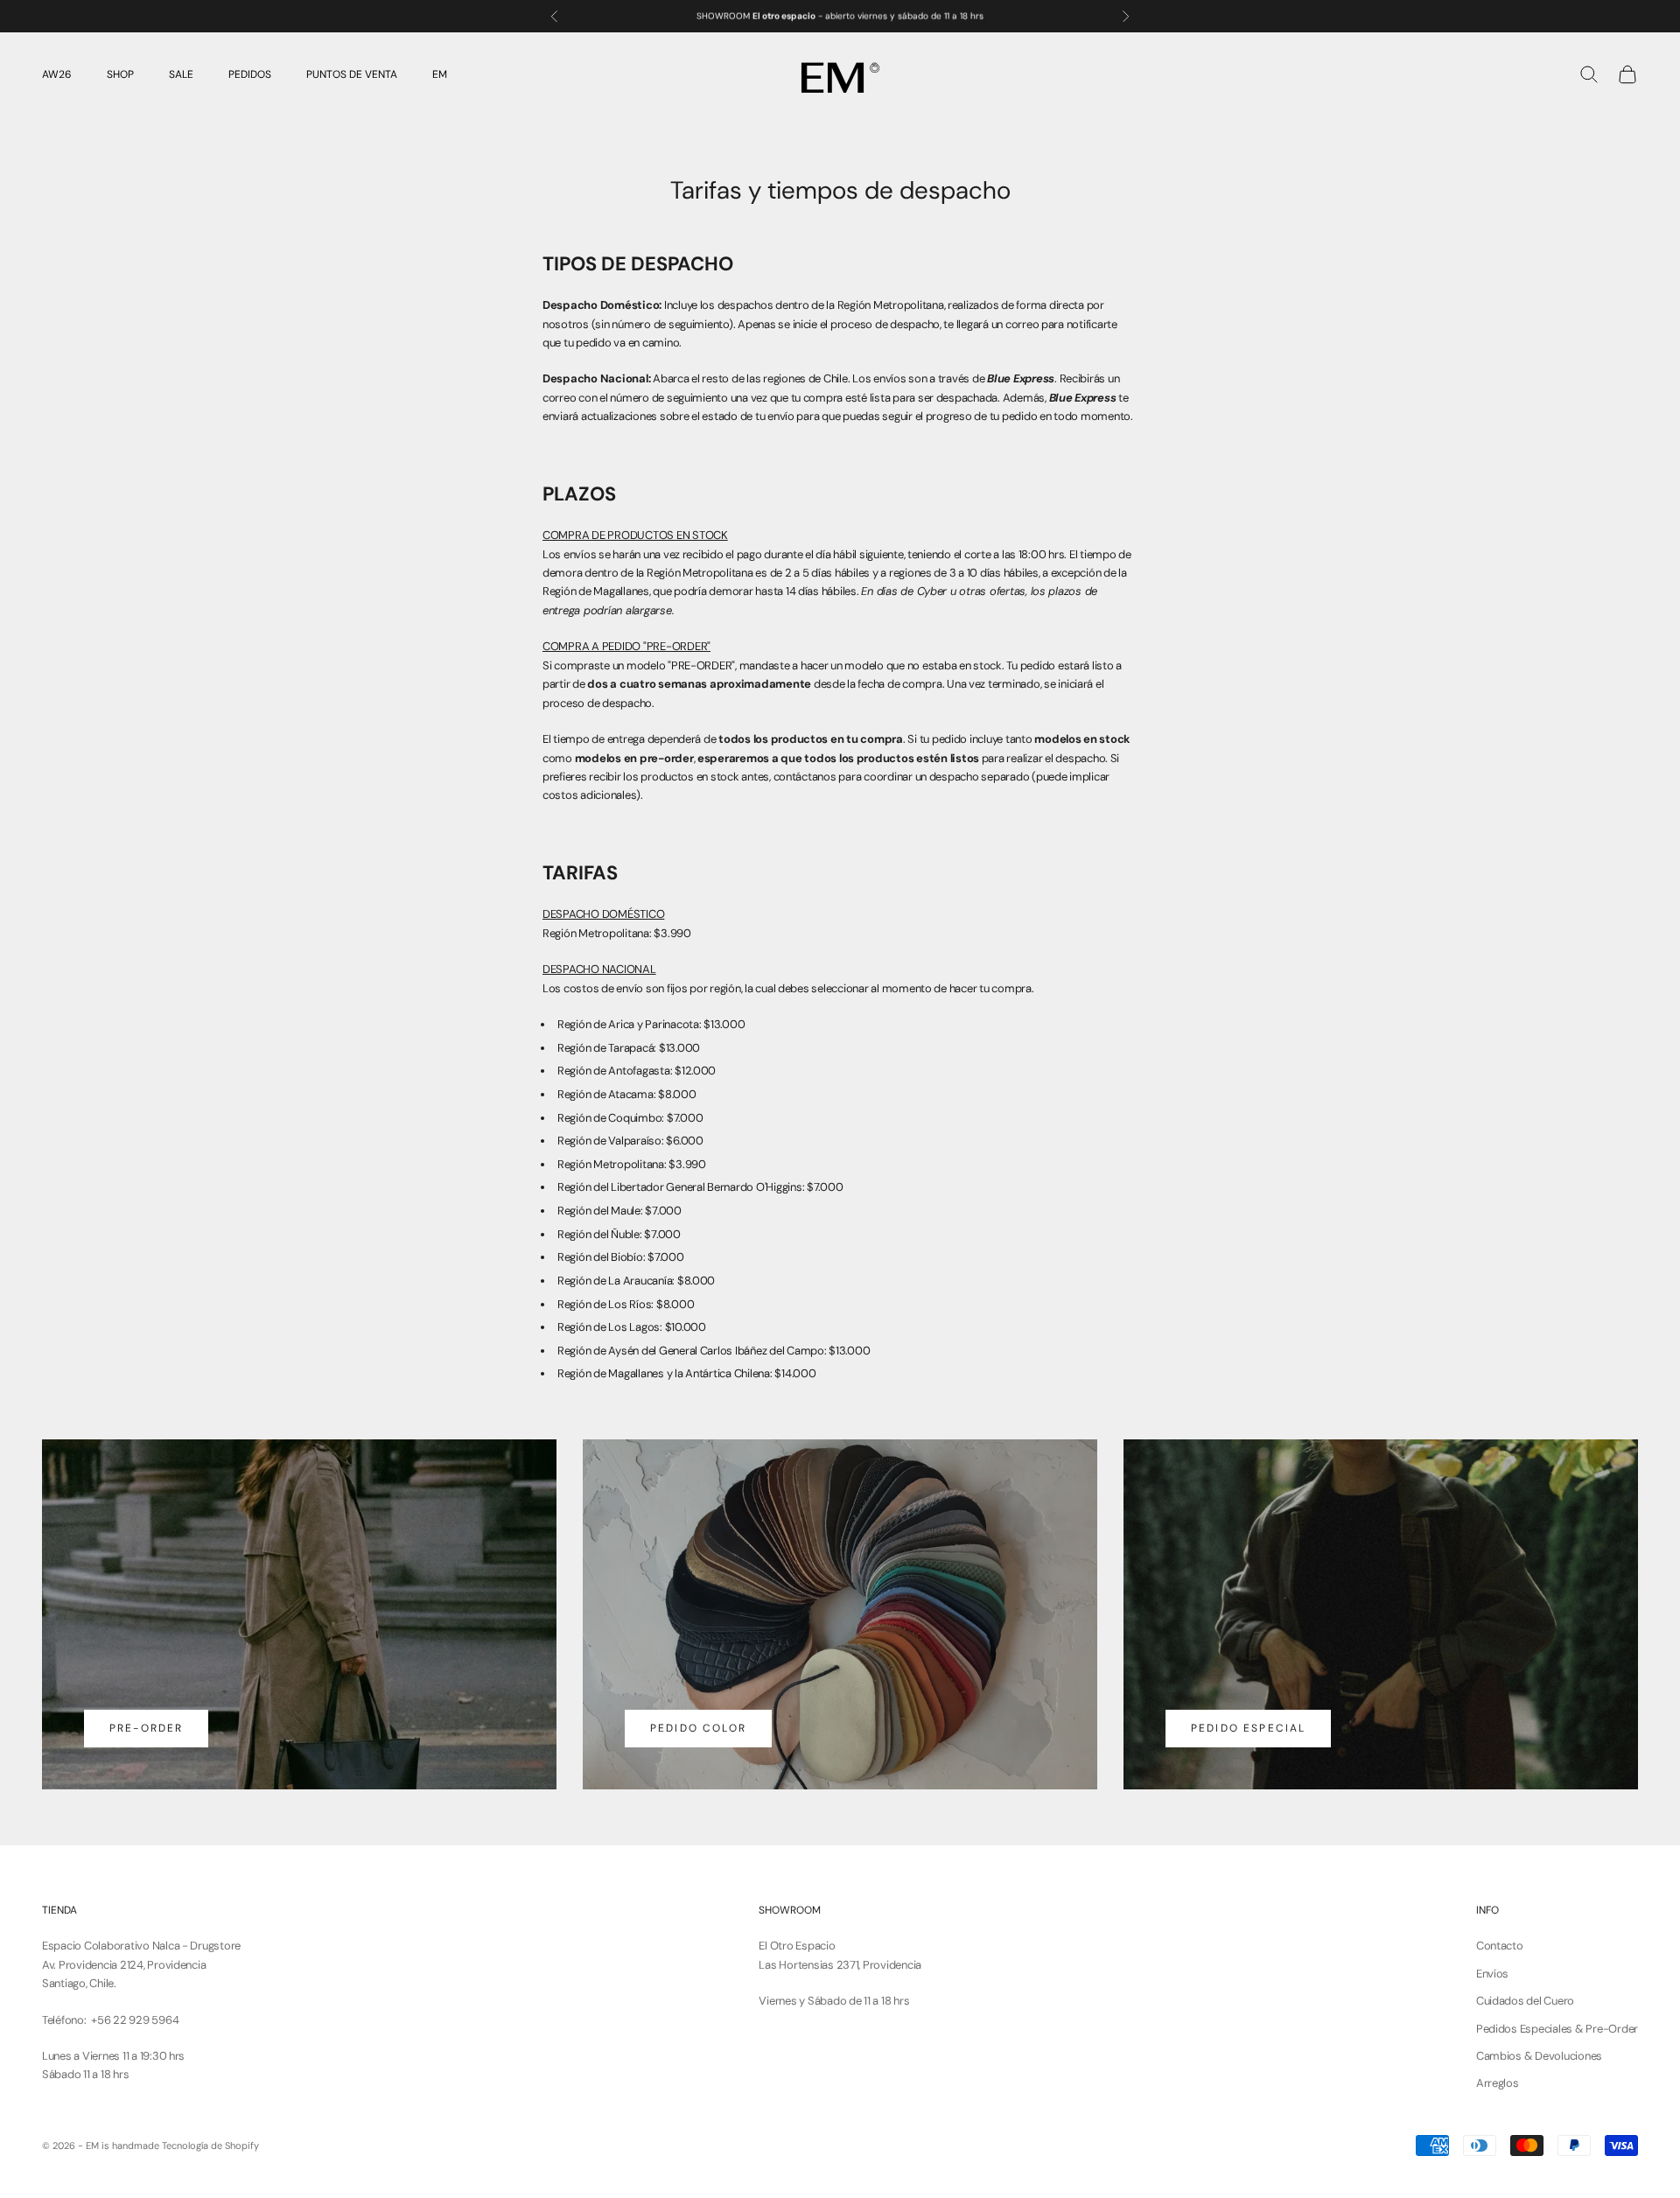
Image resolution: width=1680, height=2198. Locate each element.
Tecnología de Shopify (210, 2145)
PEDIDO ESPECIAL (1248, 1728)
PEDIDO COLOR (698, 1728)
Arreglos (1498, 2083)
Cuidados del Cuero (1525, 2001)
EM (440, 74)
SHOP (120, 74)
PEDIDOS (250, 74)
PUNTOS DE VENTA (352, 74)
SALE (181, 74)
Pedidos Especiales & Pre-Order (1557, 2029)
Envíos (1492, 1974)
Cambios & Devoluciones (1539, 2056)
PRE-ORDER (146, 1728)
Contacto (1500, 1946)
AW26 (57, 74)
